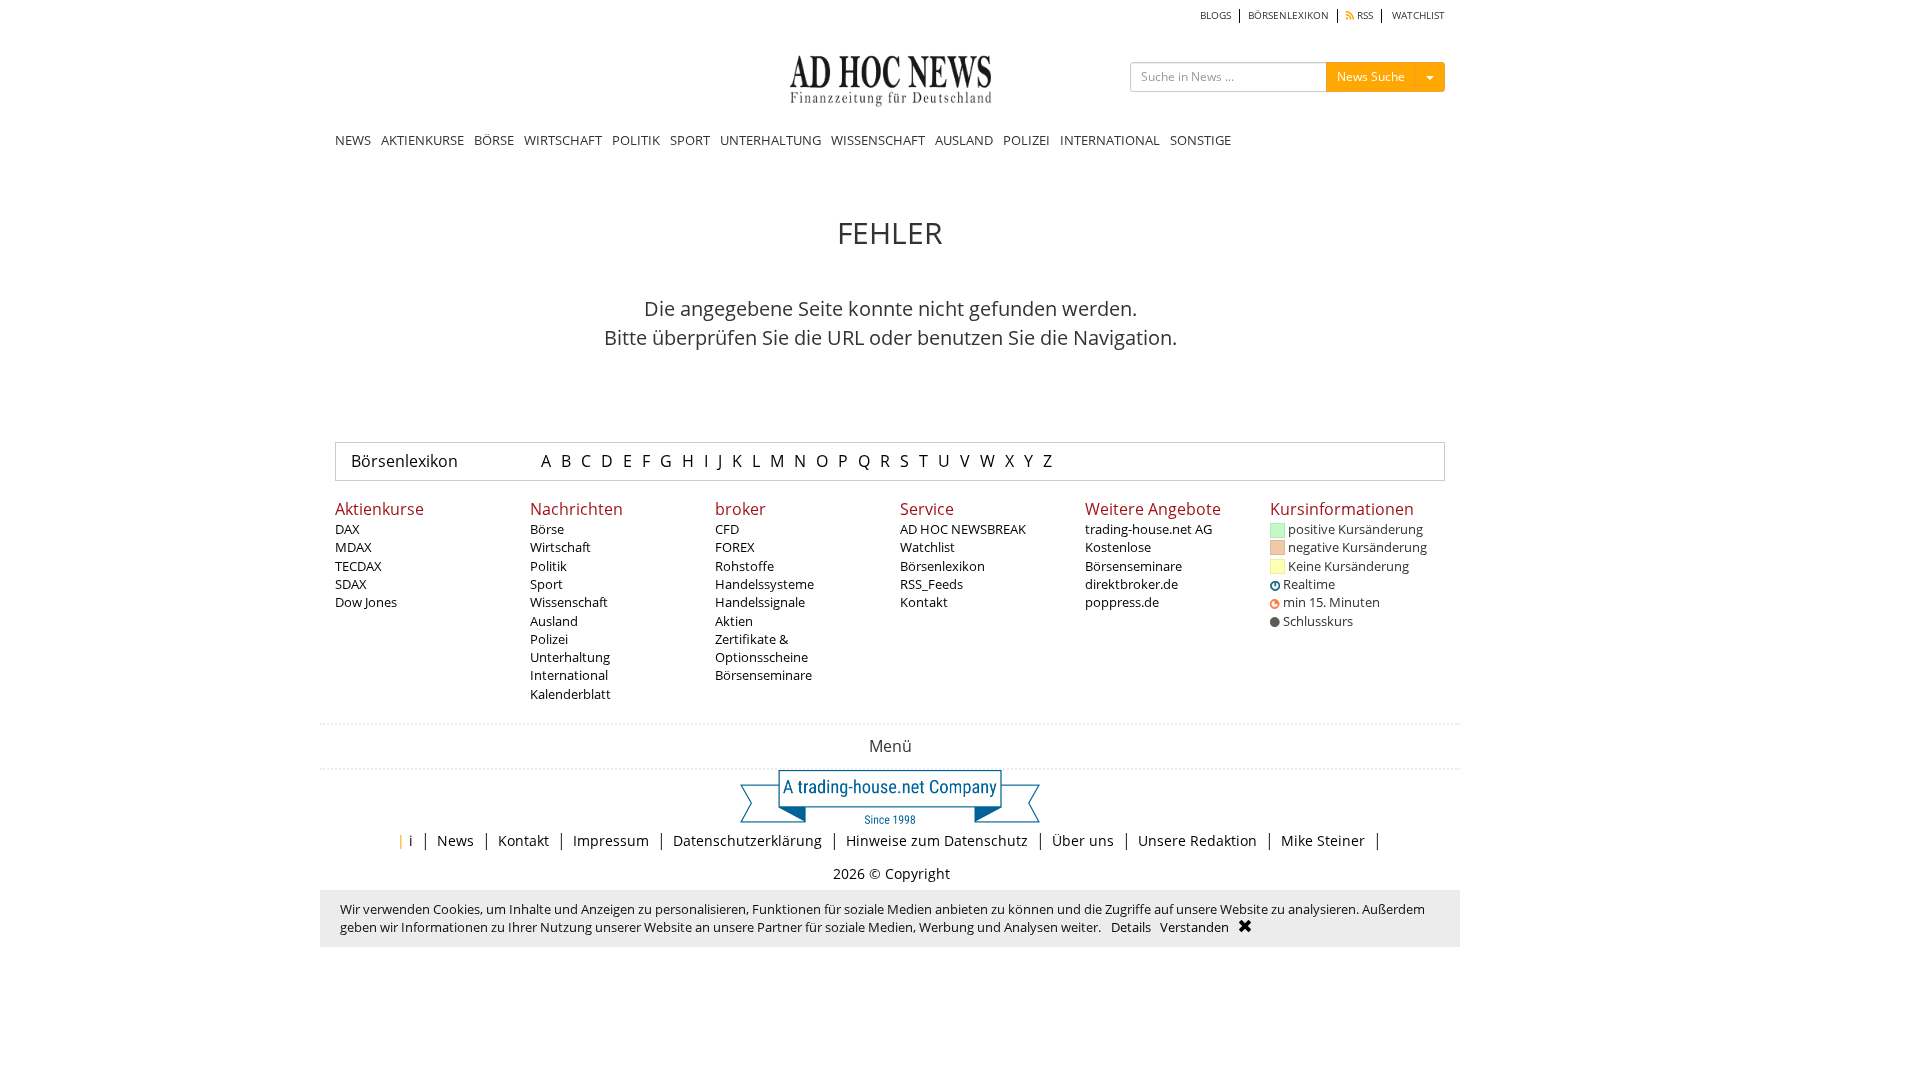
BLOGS (1215, 15)
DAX (347, 529)
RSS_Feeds (931, 584)
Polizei (549, 639)
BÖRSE (494, 140)
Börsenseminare (763, 675)
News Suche (1371, 76)
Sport (546, 584)
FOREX (735, 547)
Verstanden (1194, 927)
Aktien (734, 621)
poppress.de (1122, 602)
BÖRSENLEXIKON (1288, 15)
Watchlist (927, 547)
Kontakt (924, 602)
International (569, 675)
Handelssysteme (764, 584)
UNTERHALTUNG (770, 140)
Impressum (611, 840)
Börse (547, 529)
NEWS (353, 140)
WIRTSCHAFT (563, 140)
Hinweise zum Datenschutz (937, 840)
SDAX (351, 584)
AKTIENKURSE (422, 140)
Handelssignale (760, 602)
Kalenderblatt (570, 694)
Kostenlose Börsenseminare (1133, 556)
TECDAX (358, 566)
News (455, 840)
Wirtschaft (560, 547)
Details (1131, 927)
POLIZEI (1026, 140)
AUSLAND (964, 140)
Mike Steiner (1323, 840)
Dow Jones (366, 602)
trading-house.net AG (1148, 529)
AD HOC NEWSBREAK (963, 529)
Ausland (554, 621)
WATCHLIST (1418, 15)
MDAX (353, 547)
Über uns (1083, 840)
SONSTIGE (1200, 140)
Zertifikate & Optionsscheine (761, 648)
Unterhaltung (570, 657)
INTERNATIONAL (1110, 140)
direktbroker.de (1131, 584)
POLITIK (636, 140)
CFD (727, 529)
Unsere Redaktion (1197, 840)
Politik (548, 566)
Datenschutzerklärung (747, 840)
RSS (1363, 15)
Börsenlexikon (404, 461)
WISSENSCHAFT (878, 140)
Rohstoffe (744, 566)
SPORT (690, 140)
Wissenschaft (569, 602)
